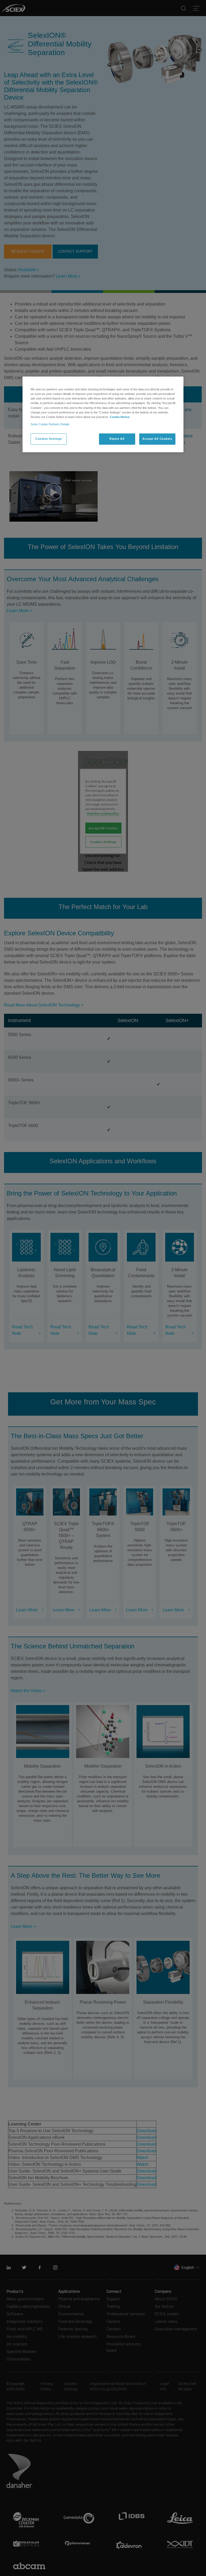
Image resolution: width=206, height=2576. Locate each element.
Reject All (117, 439)
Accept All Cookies (157, 439)
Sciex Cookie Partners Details (50, 424)
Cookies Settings (49, 439)
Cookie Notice (120, 417)
